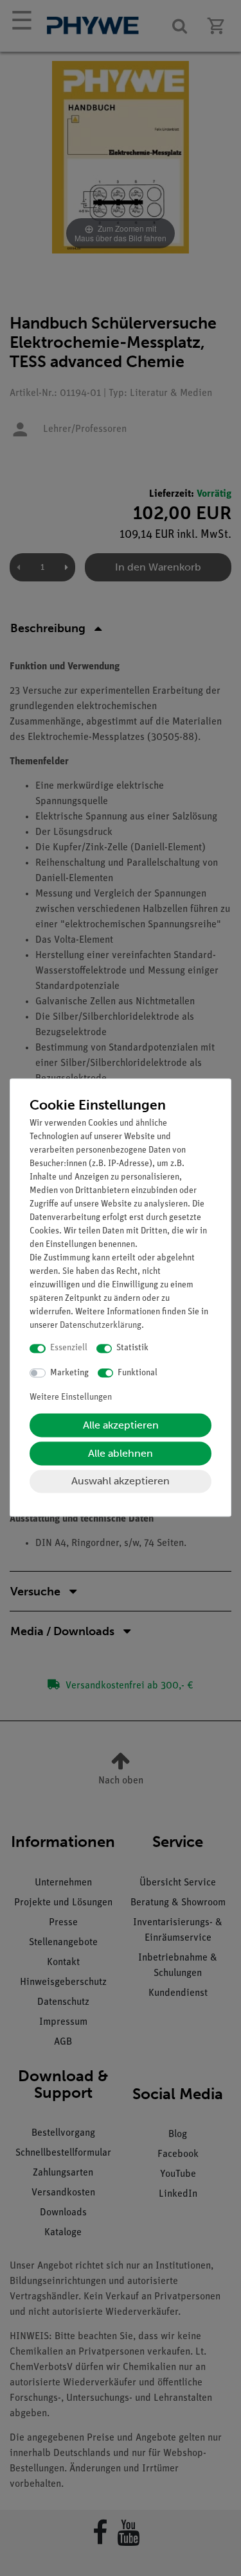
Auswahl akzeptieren (121, 1481)
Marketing (69, 1373)
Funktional (138, 1373)
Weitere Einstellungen (71, 1398)
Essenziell (69, 1349)
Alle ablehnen (121, 1454)
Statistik (132, 1349)
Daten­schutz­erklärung (101, 1326)
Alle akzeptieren (121, 1426)
